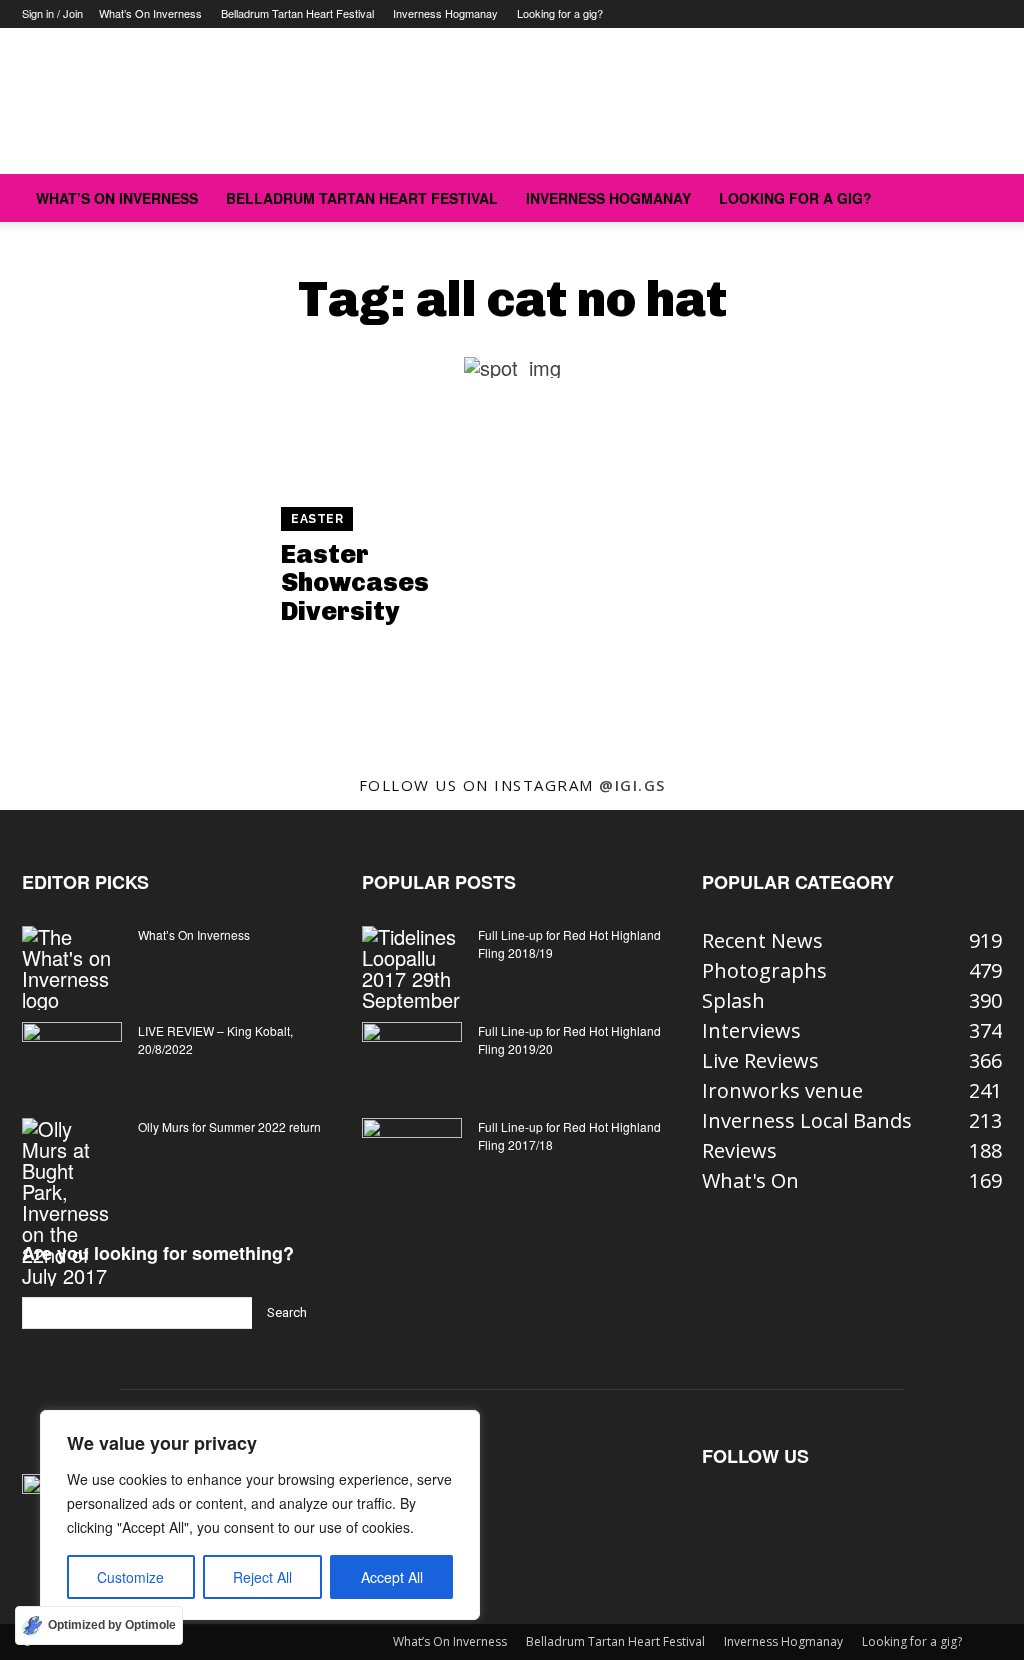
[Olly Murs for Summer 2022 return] (72, 1202)
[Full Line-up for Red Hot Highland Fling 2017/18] (412, 1153)
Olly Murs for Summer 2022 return (229, 1126)
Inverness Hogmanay (445, 13)
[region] (260, 1515)
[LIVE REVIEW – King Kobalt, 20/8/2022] (72, 1057)
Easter (317, 519)
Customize (130, 1577)
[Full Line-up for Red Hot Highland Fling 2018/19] (412, 968)
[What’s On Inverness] (72, 968)
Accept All (392, 1577)
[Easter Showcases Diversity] (140, 568)
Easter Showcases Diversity (355, 583)
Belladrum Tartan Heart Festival (297, 13)
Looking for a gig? (560, 13)
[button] (978, 197)
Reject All (262, 1577)
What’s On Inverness (150, 13)
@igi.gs (632, 785)
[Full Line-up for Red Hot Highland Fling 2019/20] (412, 1057)
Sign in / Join (52, 13)
